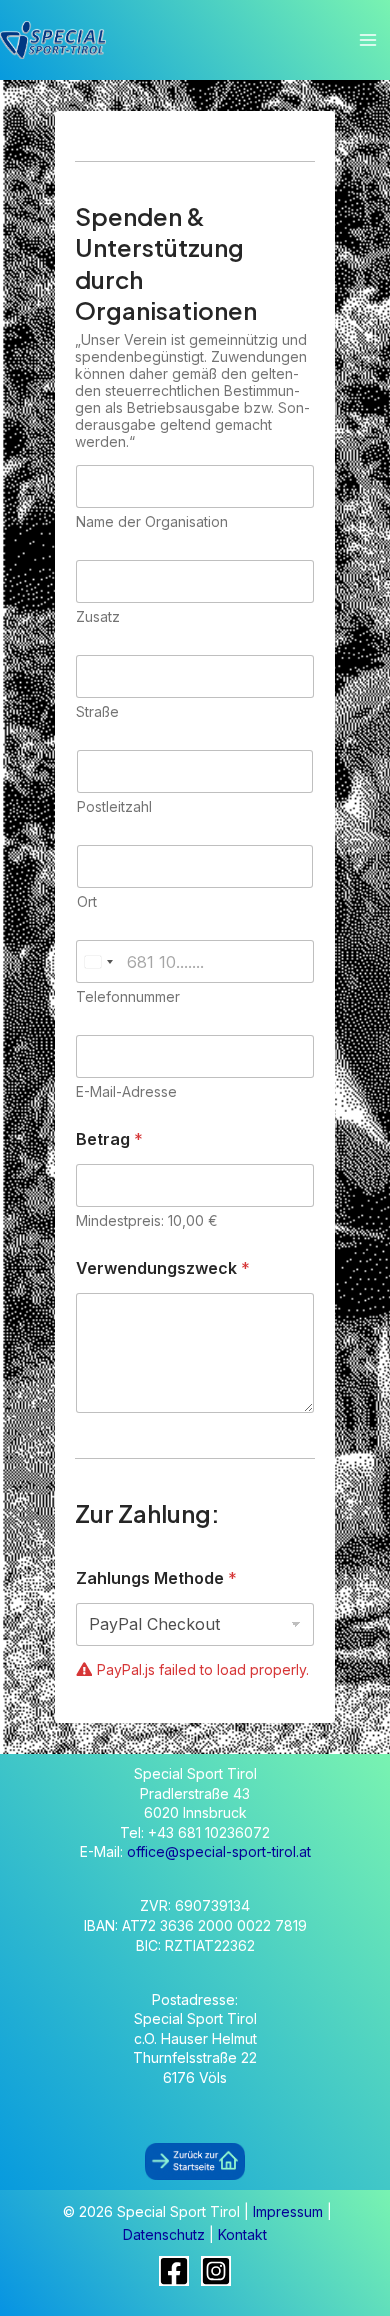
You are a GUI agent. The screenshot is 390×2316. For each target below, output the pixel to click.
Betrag (109, 1139)
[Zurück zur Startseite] (195, 2160)
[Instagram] (216, 2271)
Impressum (290, 2211)
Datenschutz (166, 2234)
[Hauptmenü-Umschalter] (367, 40)
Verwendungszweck (163, 1268)
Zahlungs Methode (156, 1578)
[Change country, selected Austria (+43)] (98, 961)
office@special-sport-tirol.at (219, 1851)
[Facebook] (174, 2271)
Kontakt (242, 2234)
